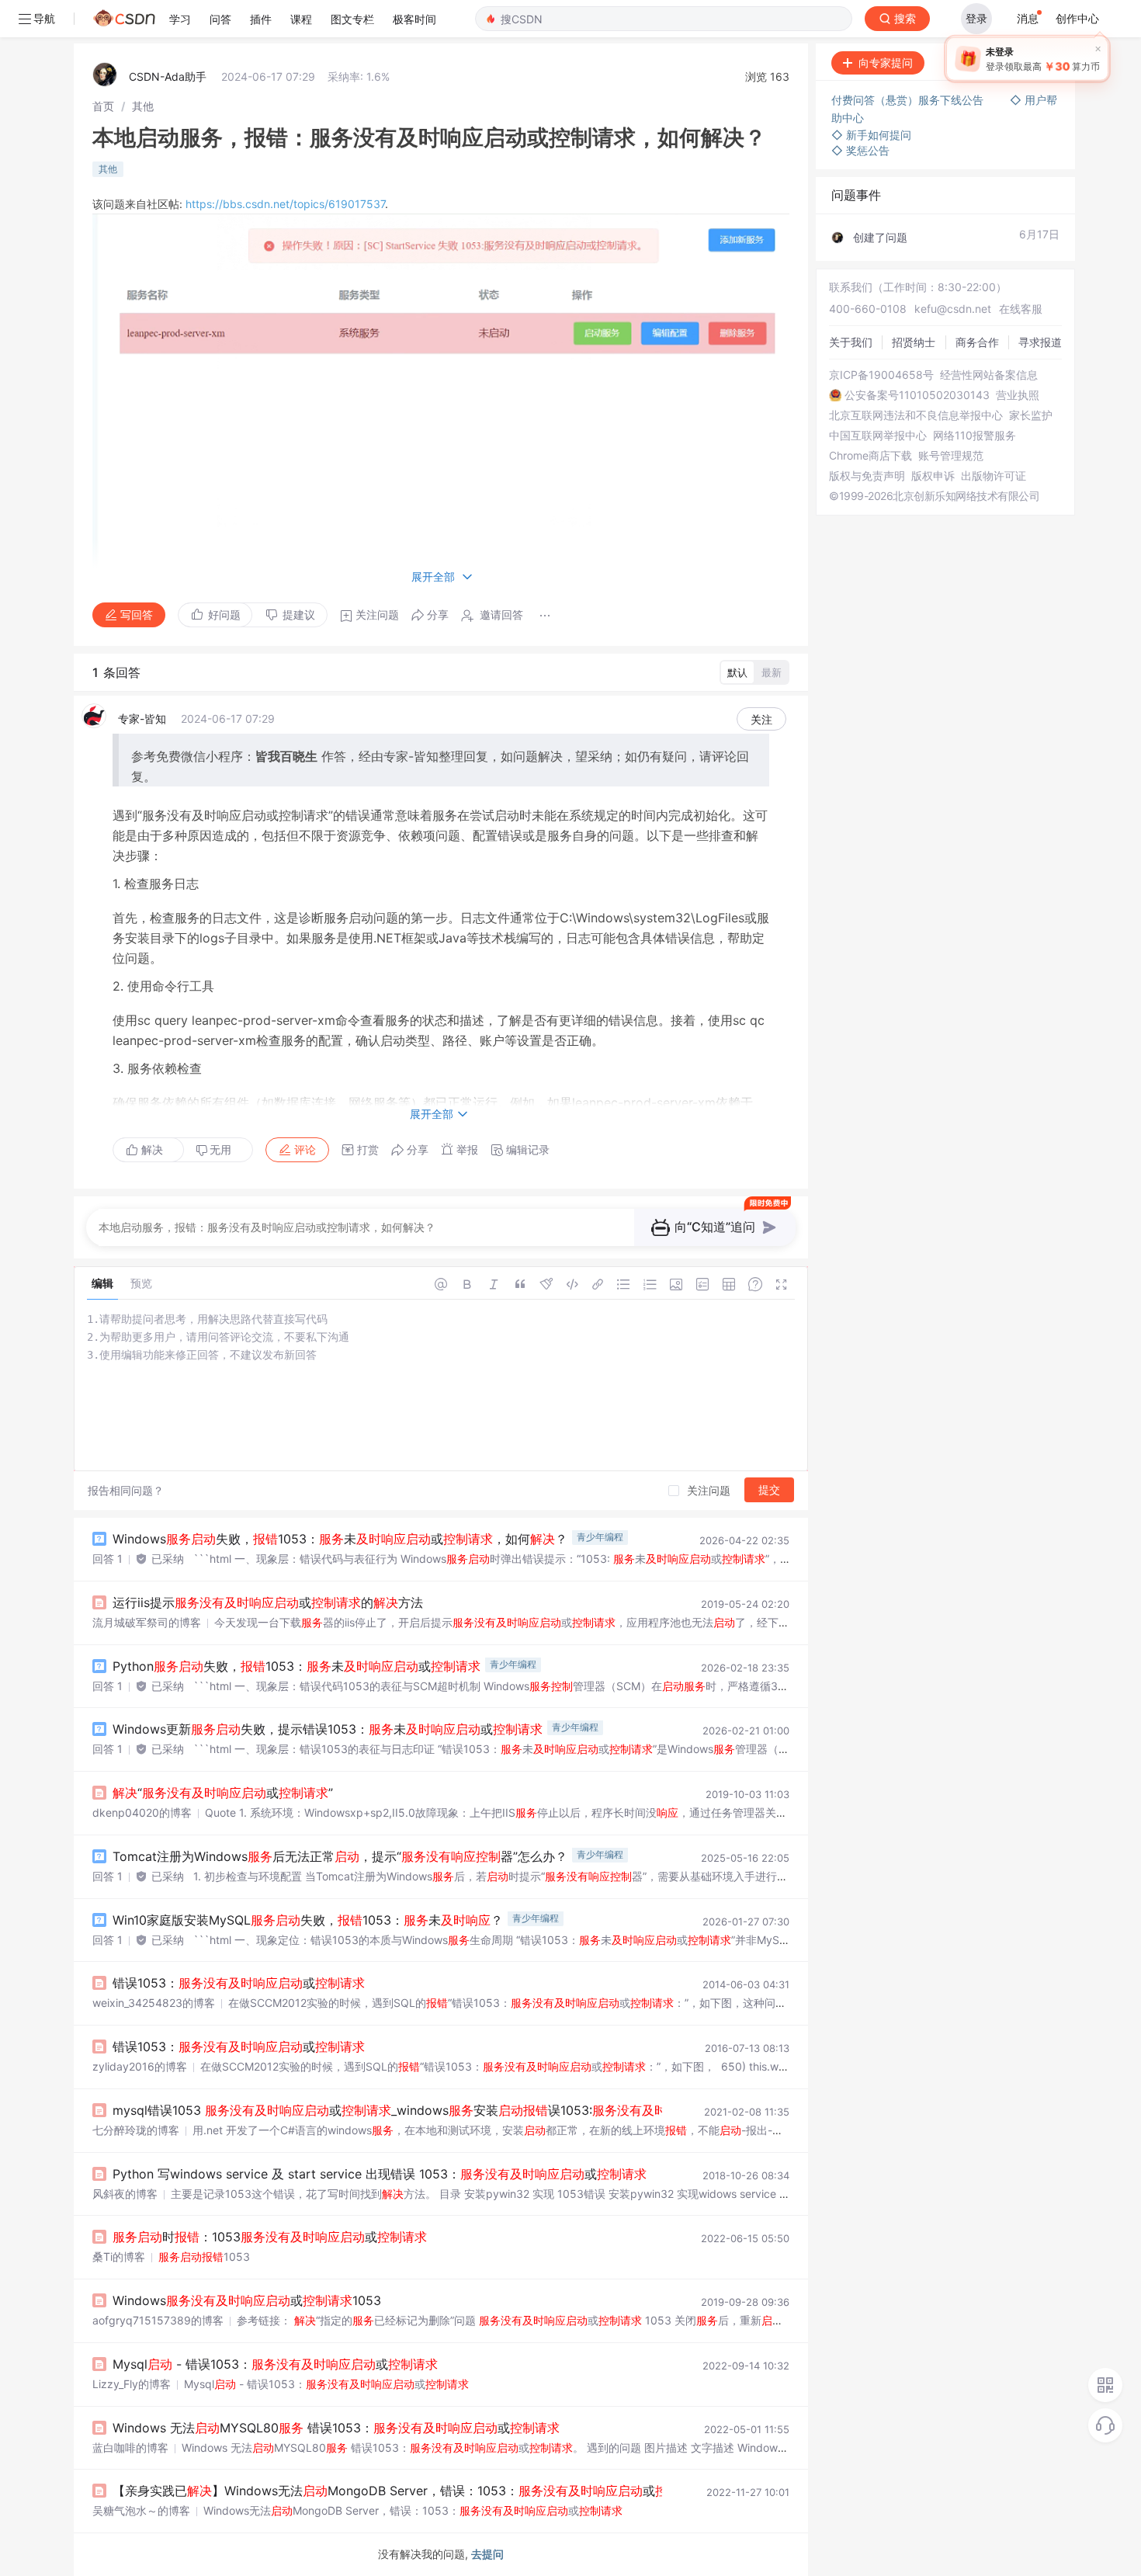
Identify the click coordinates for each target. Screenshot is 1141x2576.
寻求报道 (1040, 342)
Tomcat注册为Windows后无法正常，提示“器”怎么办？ (340, 1856)
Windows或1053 (247, 2300)
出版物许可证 (994, 476)
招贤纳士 (914, 342)
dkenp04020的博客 (142, 1812)
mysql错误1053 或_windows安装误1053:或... (450, 2110)
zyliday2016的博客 (140, 2066)
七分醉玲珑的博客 (136, 2130)
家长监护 (1031, 415)
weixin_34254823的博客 (154, 2003)
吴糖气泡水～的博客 (141, 2510)
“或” (223, 1793)
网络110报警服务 (975, 436)
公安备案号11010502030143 (917, 395)
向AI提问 (1026, 62)
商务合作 (977, 342)
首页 (103, 106)
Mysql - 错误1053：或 (275, 2364)
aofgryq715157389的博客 (158, 2320)
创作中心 (1077, 18)
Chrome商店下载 (870, 456)
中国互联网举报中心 (878, 436)
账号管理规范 (951, 456)
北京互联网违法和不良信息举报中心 (916, 415)
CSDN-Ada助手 (168, 76)
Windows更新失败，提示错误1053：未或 (328, 1729)
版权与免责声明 (867, 476)
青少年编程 (600, 1537)
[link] (103, 106)
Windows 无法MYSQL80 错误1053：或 (336, 2428)
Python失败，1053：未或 (297, 1666)
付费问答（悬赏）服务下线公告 (909, 100)
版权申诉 (933, 476)
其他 (143, 106)
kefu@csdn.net (953, 309)
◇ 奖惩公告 (860, 150)
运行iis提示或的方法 (268, 1602)
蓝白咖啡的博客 (130, 2448)
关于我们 (851, 342)
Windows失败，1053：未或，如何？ (340, 1539)
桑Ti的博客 (119, 2257)
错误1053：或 (239, 1983)
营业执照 (1018, 395)
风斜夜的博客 (125, 2194)
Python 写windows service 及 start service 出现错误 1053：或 (380, 2174)
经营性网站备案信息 (989, 375)
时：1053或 (270, 2237)
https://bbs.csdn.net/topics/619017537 (285, 204)
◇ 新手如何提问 (871, 135)
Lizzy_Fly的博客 (132, 2384)
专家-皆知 (142, 719)
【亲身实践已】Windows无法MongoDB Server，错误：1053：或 (409, 2491)
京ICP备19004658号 (881, 375)
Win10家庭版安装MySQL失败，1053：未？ (308, 1920)
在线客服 (1021, 309)
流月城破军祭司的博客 (147, 1622)
